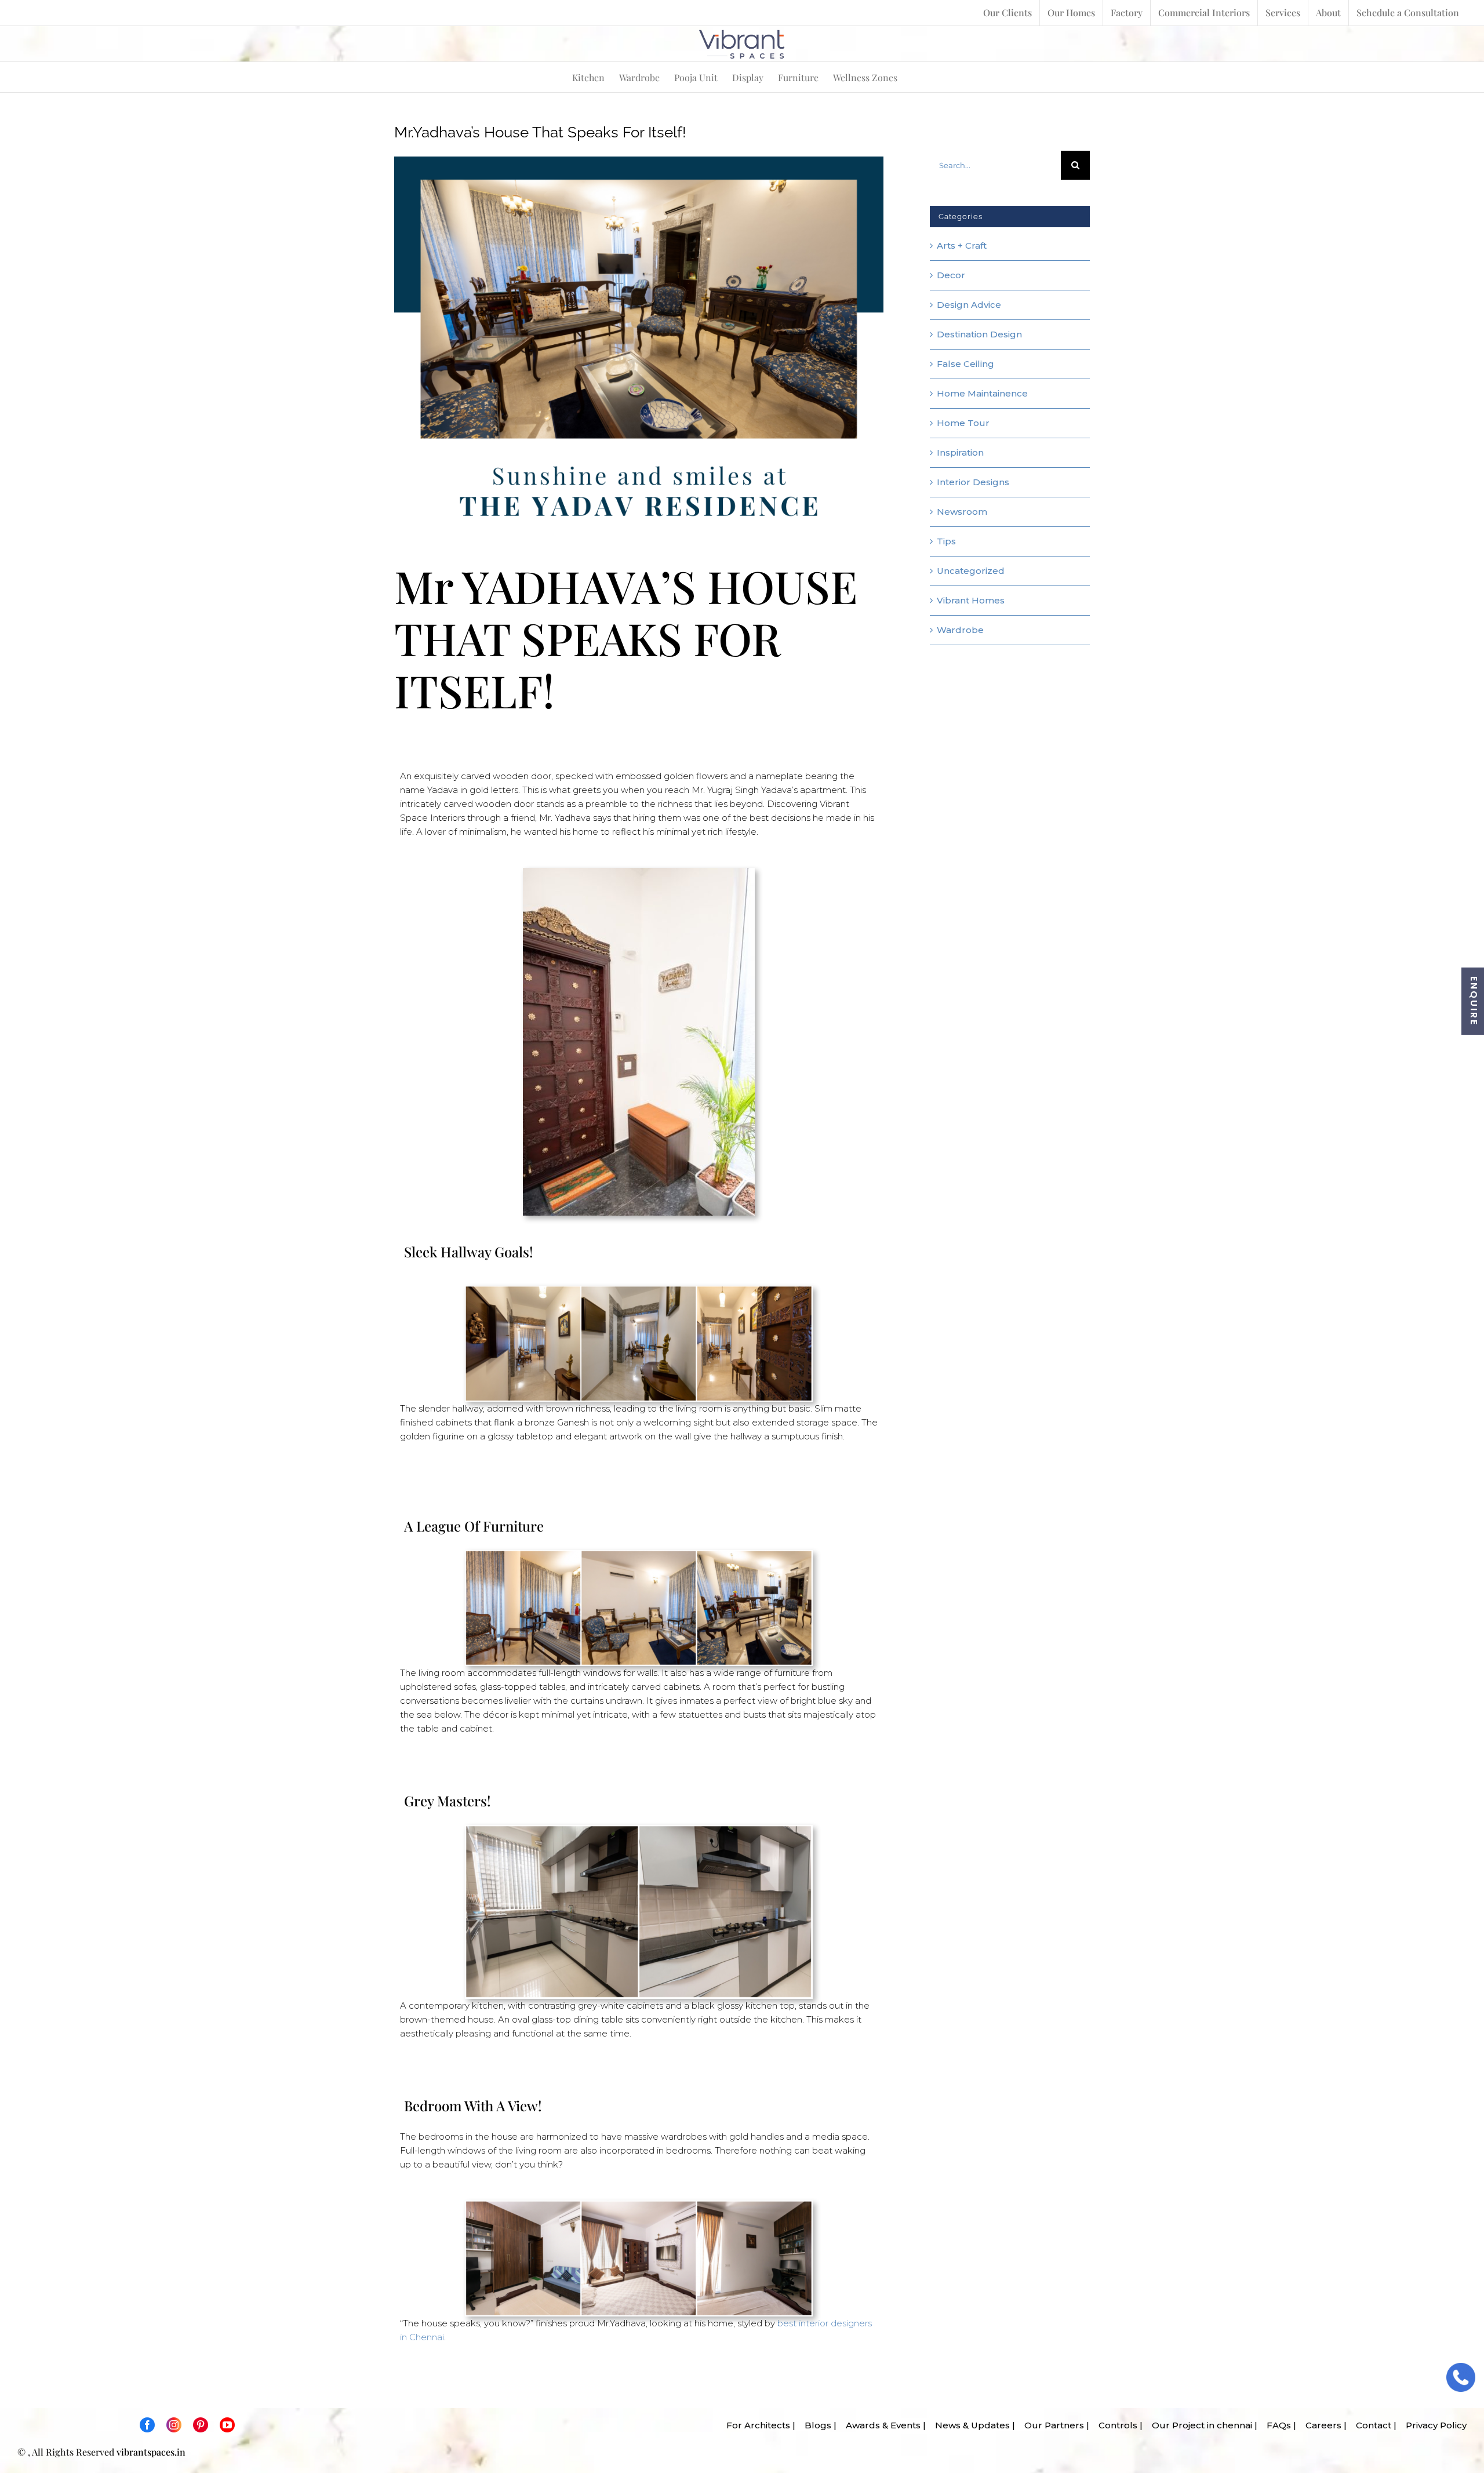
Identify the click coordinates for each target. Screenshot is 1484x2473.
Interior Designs (973, 482)
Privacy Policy (1433, 2425)
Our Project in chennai (1199, 2425)
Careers (1320, 2425)
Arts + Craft (962, 246)
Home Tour (963, 423)
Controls (1114, 2425)
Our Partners (1051, 2425)
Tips (946, 541)
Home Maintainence (982, 393)
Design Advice (969, 305)
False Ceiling (965, 364)
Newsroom (962, 512)
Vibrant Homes (971, 600)
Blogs (814, 2425)
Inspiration (960, 452)
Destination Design (979, 334)
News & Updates (969, 2425)
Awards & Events (880, 2425)
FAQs (1275, 2425)
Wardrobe (960, 630)
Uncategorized (971, 571)
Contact (1370, 2425)
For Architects (755, 2425)
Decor (951, 275)
